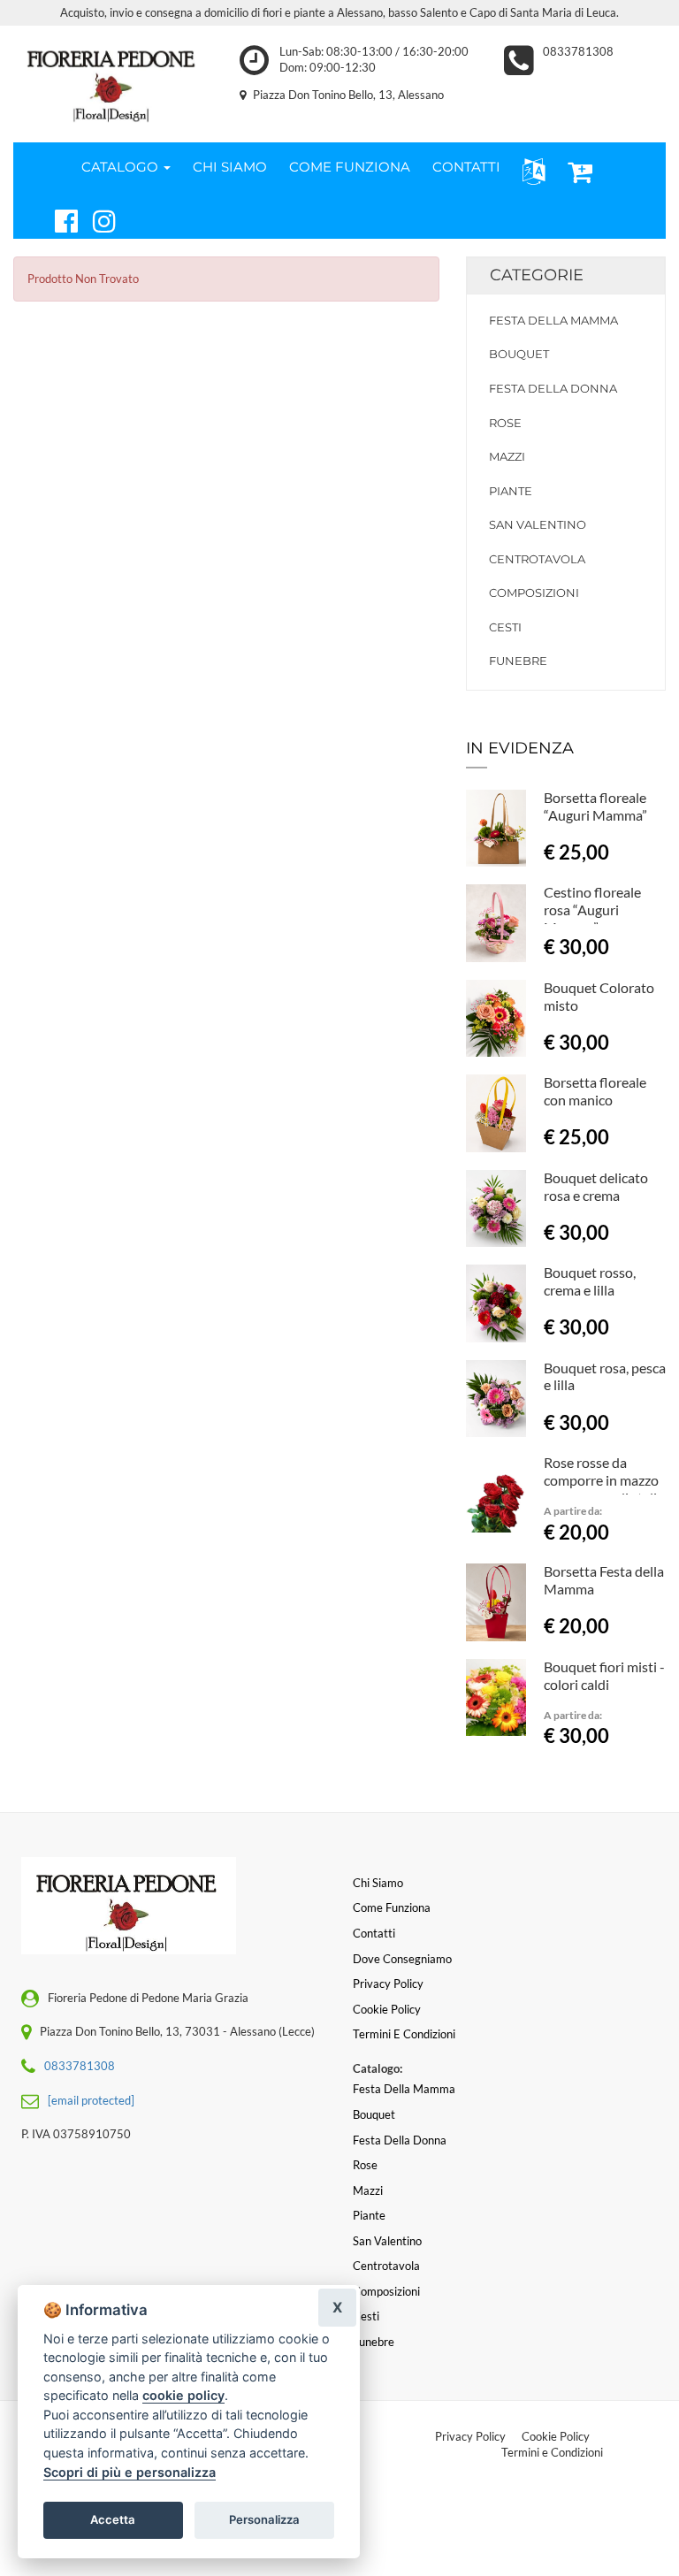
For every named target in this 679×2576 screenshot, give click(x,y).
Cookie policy (387, 2009)
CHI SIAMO (230, 167)
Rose (505, 423)
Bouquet (519, 354)
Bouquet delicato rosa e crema (596, 1186)
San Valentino (538, 524)
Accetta (113, 2519)
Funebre (518, 661)
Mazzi (507, 456)
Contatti (374, 1933)
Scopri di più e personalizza (130, 2472)
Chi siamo (378, 1883)
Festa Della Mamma (553, 320)
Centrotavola (537, 559)
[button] (530, 170)
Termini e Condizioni (552, 2452)
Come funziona (392, 1907)
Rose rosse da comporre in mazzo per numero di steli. (602, 1480)
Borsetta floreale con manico (595, 1091)
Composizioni (534, 592)
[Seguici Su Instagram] (97, 218)
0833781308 (578, 51)
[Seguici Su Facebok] (59, 218)
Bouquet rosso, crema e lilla (590, 1281)
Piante (511, 491)
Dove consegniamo (402, 1959)
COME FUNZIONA (350, 167)
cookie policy (183, 2395)
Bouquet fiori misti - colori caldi (604, 1675)
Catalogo (122, 167)
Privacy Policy (470, 2436)
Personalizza (264, 2519)
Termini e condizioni (404, 2034)
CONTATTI (466, 167)
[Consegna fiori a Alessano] (113, 80)
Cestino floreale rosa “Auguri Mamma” (592, 910)
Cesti (505, 627)
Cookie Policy (556, 2436)
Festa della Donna (553, 388)
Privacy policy (388, 1984)
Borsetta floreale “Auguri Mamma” (595, 806)
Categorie (537, 275)
